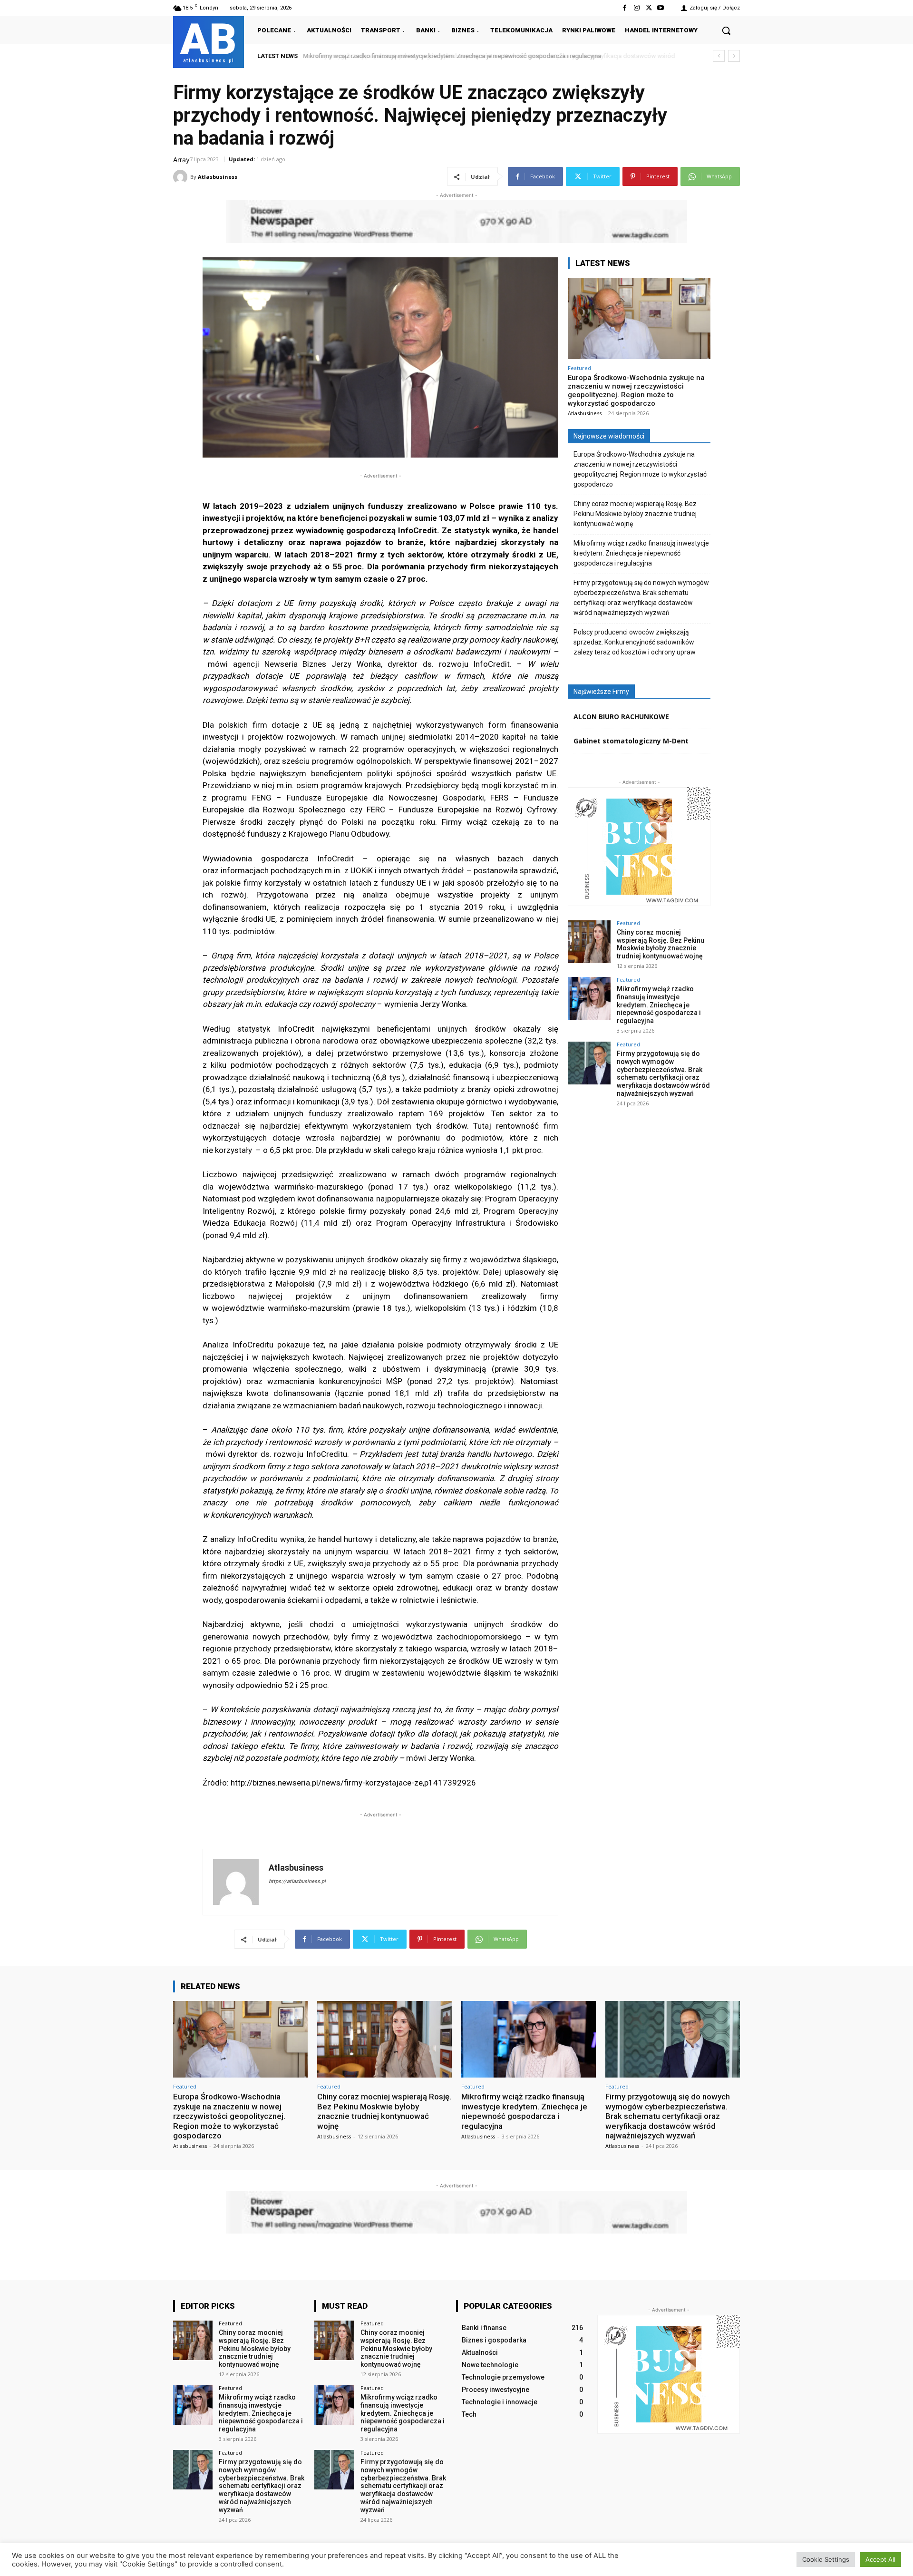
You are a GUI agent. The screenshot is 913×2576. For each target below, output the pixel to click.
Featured (579, 368)
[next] (734, 56)
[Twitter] (649, 8)
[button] (726, 30)
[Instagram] (636, 8)
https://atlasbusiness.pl (297, 1881)
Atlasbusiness (218, 177)
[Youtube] (661, 8)
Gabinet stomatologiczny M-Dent (631, 741)
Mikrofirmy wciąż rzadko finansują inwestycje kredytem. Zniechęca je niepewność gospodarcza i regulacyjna (641, 553)
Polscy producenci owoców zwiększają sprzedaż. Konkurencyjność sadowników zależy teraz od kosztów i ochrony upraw (635, 642)
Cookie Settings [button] (826, 2559)
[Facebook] (625, 8)
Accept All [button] (880, 2559)
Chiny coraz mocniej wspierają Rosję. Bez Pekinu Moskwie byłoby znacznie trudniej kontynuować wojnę (635, 514)
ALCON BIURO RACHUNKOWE (621, 717)
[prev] (719, 56)
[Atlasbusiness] (182, 177)
